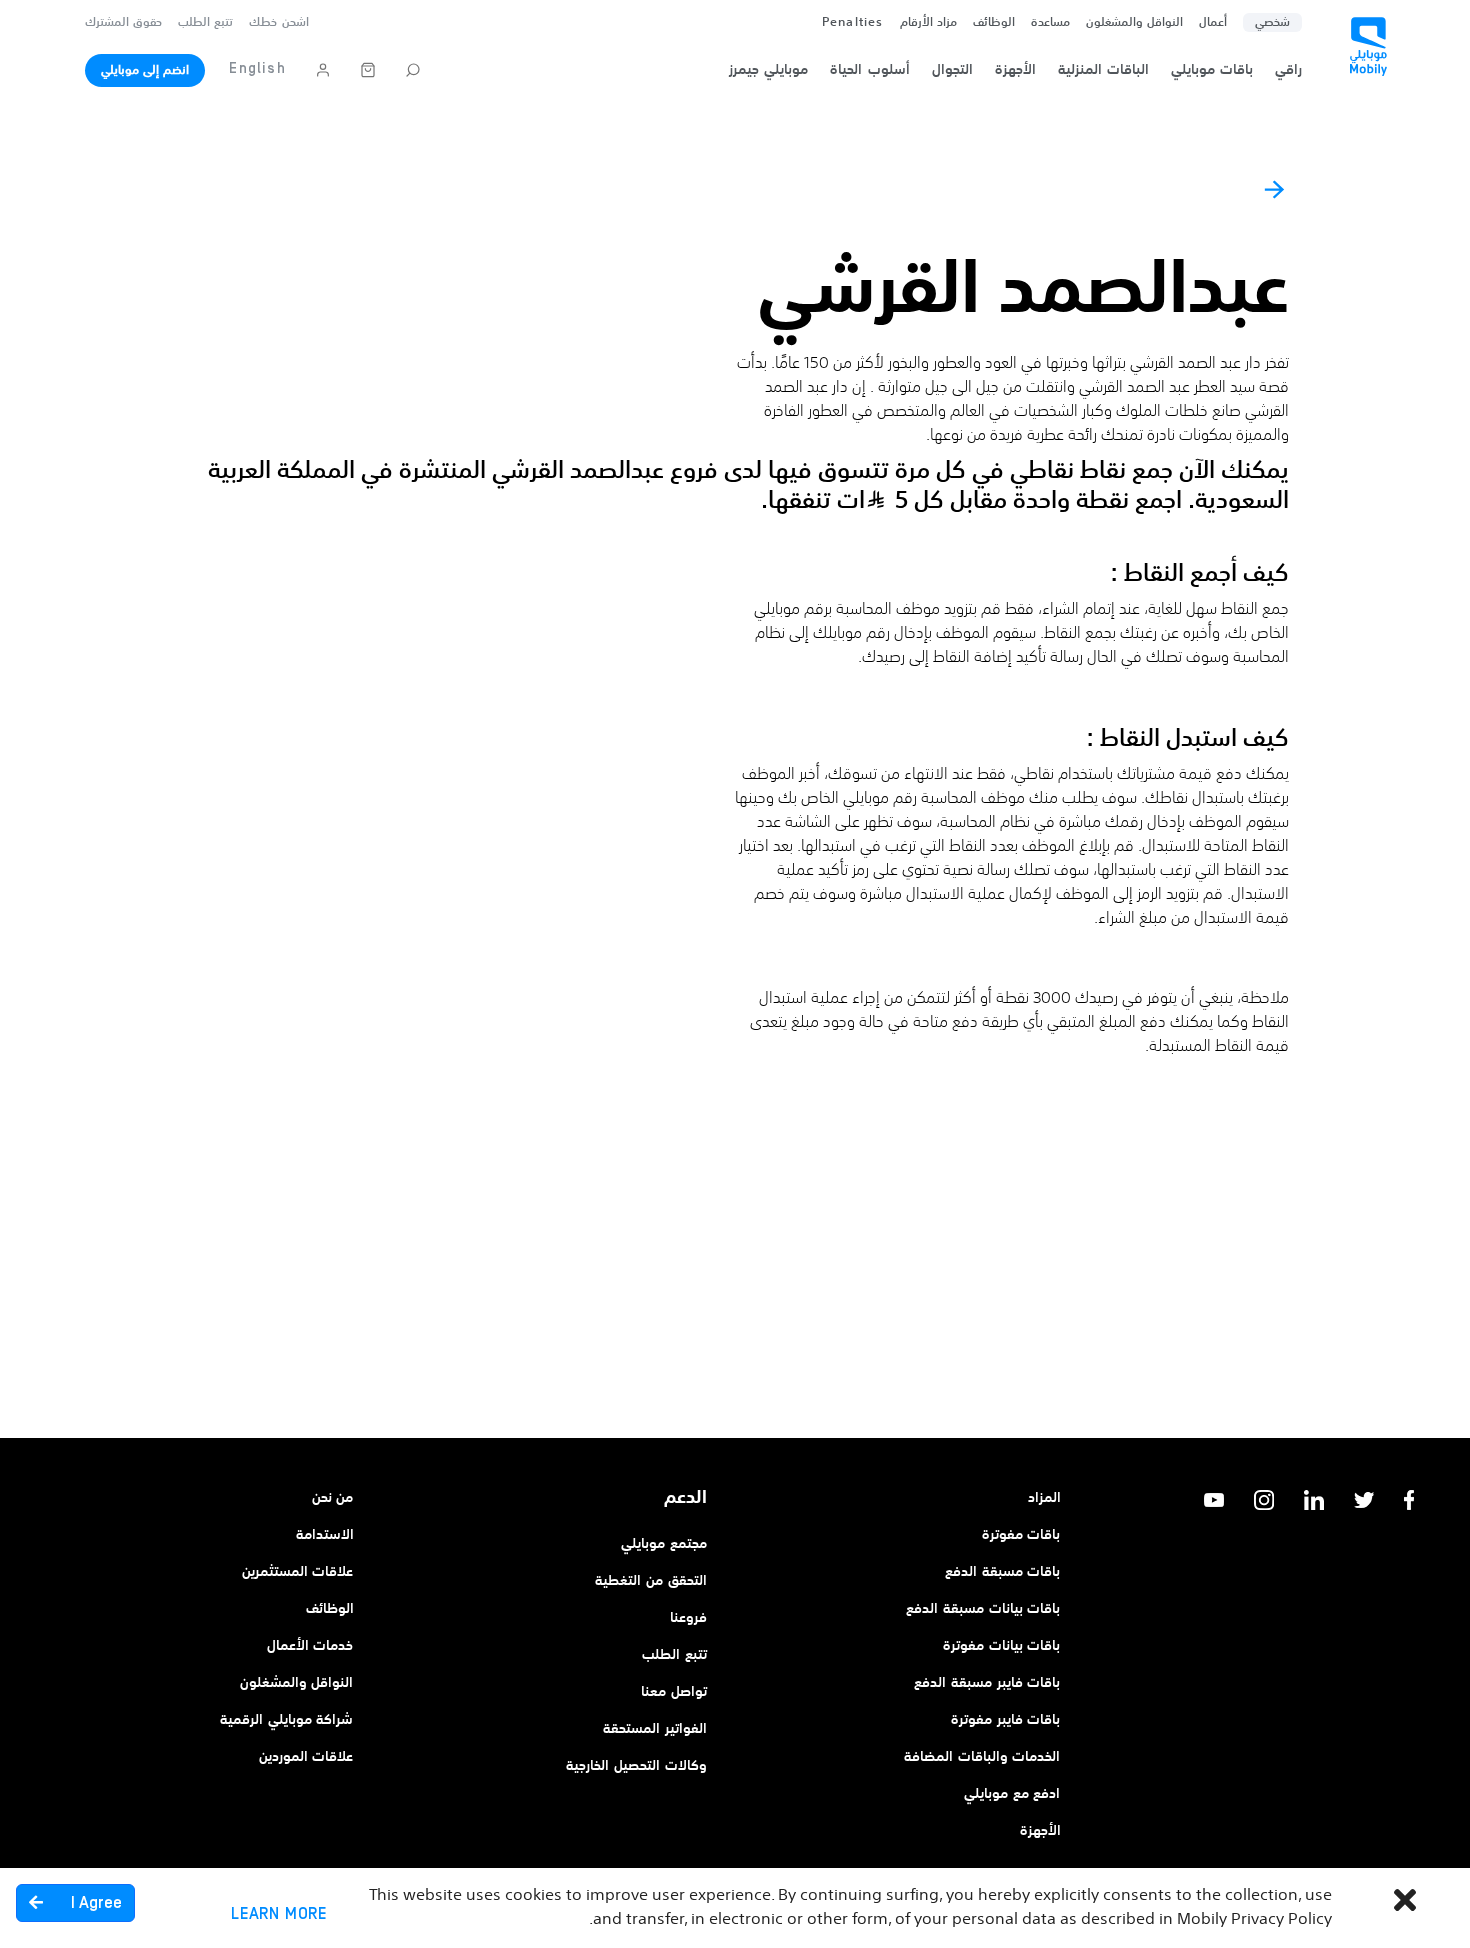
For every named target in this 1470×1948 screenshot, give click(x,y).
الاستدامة (325, 1535)
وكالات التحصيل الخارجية (636, 1766)
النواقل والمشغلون (1134, 23)
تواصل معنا (674, 1692)
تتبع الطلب (205, 23)
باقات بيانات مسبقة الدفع (983, 1609)
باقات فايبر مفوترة (1006, 1720)
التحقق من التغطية (651, 1581)
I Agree (94, 1903)
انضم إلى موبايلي (145, 71)
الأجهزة (1040, 1831)
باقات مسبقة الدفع (1003, 1572)
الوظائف (330, 1609)
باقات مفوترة (1021, 1535)
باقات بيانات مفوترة (1002, 1646)
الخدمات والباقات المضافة (982, 1757)
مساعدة (1050, 23)
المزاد (1044, 1498)
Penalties (853, 23)
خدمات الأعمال (310, 1646)
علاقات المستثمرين (298, 1572)
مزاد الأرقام (928, 23)
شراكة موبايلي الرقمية (287, 1720)
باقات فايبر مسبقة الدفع (987, 1683)
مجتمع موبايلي (664, 1544)
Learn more (279, 1914)
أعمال (1213, 23)
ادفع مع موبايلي (1012, 1794)
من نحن (333, 1498)
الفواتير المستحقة (655, 1729)
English (257, 68)
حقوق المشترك (123, 23)
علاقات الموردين (306, 1757)
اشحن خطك (278, 23)
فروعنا (688, 1618)
